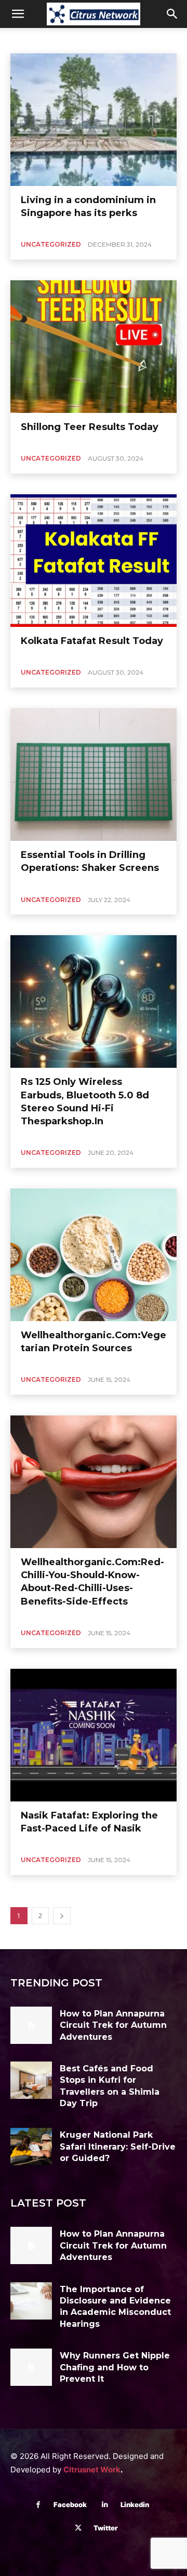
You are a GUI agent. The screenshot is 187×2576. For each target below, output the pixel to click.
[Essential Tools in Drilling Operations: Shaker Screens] (94, 775)
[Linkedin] (105, 2505)
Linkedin (135, 2505)
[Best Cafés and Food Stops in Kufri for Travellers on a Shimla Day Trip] (31, 2080)
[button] (18, 14)
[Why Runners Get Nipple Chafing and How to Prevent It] (31, 2367)
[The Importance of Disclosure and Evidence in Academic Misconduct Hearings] (31, 2301)
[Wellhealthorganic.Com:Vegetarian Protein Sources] (94, 1255)
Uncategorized (51, 244)
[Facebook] (38, 2505)
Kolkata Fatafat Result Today (92, 641)
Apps (57, 39)
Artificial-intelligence (127, 39)
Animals (25, 39)
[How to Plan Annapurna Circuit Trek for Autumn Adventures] (31, 2025)
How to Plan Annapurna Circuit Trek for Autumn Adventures (113, 2025)
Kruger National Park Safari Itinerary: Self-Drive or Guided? (118, 2146)
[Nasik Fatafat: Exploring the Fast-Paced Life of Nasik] (94, 1735)
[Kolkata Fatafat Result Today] (94, 561)
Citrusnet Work (92, 2470)
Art (81, 39)
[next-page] (62, 1916)
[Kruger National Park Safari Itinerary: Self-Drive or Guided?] (31, 2146)
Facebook (70, 2505)
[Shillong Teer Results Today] (94, 347)
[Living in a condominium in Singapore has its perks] (94, 120)
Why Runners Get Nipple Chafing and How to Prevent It (115, 2367)
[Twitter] (78, 2528)
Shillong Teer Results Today (90, 427)
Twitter (106, 2528)
